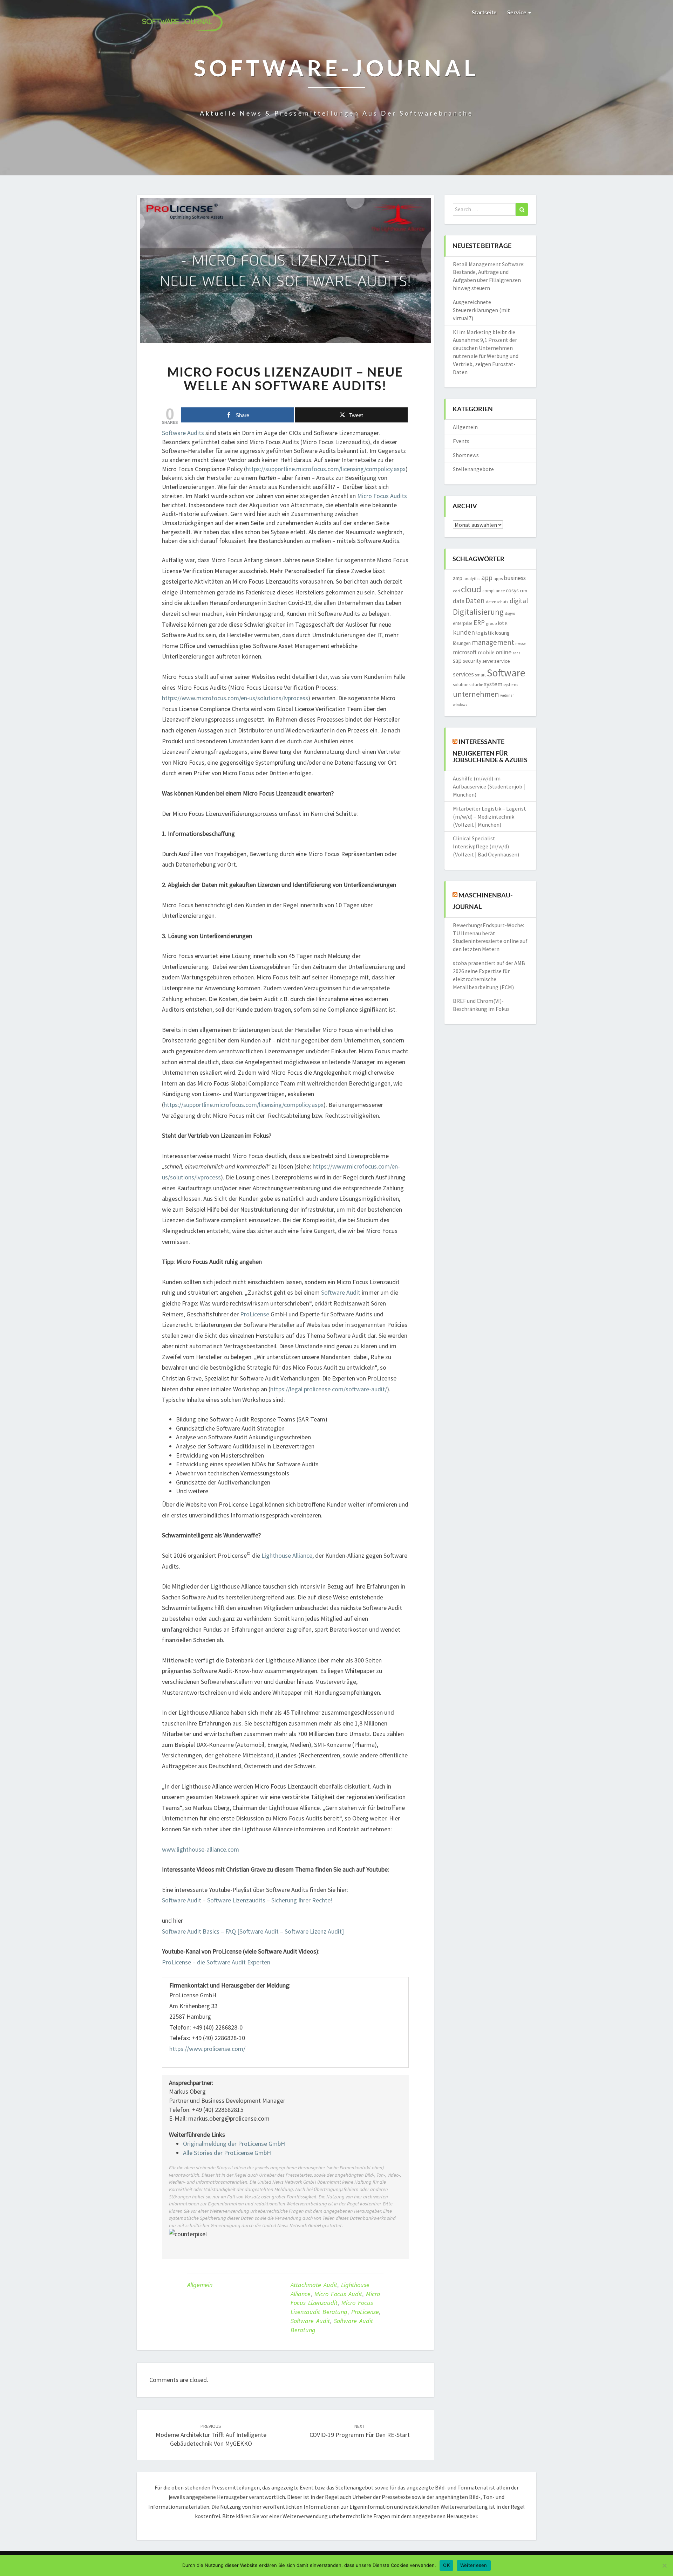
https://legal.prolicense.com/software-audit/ (329, 1389)
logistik (485, 633)
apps (498, 578)
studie (477, 685)
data (459, 601)
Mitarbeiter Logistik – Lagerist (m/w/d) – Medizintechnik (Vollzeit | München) (490, 817)
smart (480, 675)
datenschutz (497, 602)
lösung (502, 633)
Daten (475, 601)
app (487, 578)
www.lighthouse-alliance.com (200, 1849)
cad (456, 591)
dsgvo (510, 613)
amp (458, 578)
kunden (464, 632)
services (463, 674)
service (502, 661)
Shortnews (466, 455)
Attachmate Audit (314, 2285)
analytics (472, 578)
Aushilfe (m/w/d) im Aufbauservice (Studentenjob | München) (489, 786)
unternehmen (476, 694)
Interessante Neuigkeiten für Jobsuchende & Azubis (490, 750)
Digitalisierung (478, 612)
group (491, 623)
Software (506, 673)
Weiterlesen (474, 2565)
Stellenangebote (473, 469)
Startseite (484, 12)
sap (457, 661)
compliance (494, 591)
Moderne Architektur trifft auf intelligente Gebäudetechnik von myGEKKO (211, 2435)
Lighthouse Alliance (287, 1555)
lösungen (462, 643)
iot (501, 623)
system (493, 684)
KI (507, 624)
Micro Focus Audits (382, 496)
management (493, 642)
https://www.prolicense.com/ (207, 2049)
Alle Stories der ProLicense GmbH (227, 2153)
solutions (462, 685)
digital (519, 601)
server (488, 661)
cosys (512, 590)
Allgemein (200, 2285)
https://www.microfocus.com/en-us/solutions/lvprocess (235, 698)
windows (460, 705)
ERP (479, 622)
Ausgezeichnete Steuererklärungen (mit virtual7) (481, 310)
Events (461, 441)
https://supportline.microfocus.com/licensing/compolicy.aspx (326, 469)
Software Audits (183, 433)
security (472, 661)
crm (524, 591)
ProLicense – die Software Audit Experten (216, 1962)
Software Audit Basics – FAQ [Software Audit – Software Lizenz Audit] (253, 1931)
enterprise (463, 623)
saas (516, 653)
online (504, 652)
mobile (486, 652)
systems (511, 685)
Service (517, 12)
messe (520, 643)
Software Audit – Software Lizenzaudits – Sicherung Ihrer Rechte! (247, 1900)
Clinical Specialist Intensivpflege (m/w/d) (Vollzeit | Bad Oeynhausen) (486, 846)
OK (446, 2565)
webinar (507, 695)
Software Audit (341, 1292)
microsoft (465, 652)
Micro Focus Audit (338, 2294)
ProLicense (255, 1314)
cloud (471, 589)
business (515, 578)
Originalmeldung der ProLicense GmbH (234, 2144)
